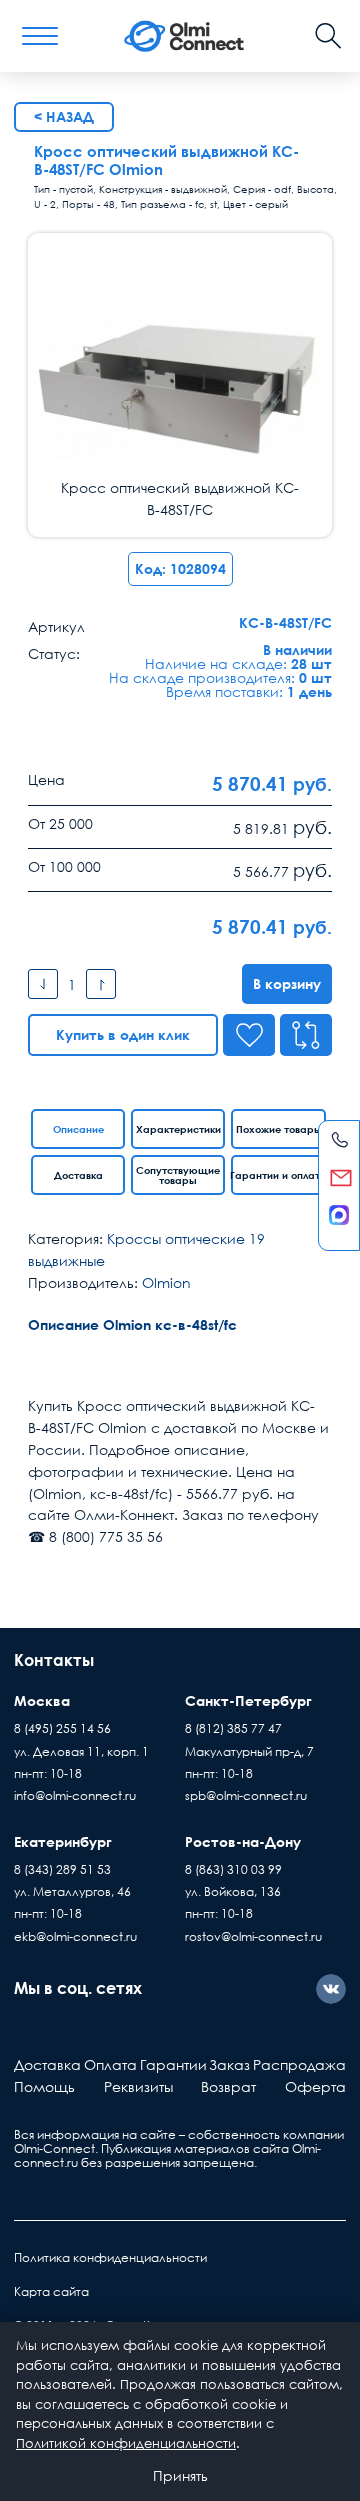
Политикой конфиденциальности (126, 2443)
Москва (42, 1700)
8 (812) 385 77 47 (233, 1728)
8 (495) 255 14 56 (62, 1728)
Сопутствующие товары (178, 1175)
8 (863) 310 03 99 (233, 1869)
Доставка (78, 1175)
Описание (78, 1129)
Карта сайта (51, 2291)
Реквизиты (138, 2086)
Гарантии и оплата (278, 1175)
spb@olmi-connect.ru (246, 1795)
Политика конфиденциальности (110, 2257)
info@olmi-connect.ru (75, 1795)
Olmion (166, 1282)
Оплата (110, 2064)
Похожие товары (279, 1129)
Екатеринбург (63, 1841)
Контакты (54, 1660)
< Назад (64, 116)
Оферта (315, 2086)
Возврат (228, 2086)
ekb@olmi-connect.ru (75, 1936)
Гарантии (173, 2064)
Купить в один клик (123, 1034)
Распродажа (299, 2064)
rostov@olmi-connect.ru (253, 1936)
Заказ (229, 2064)
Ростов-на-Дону (243, 1841)
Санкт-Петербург (248, 1700)
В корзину (287, 983)
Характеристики (178, 1129)
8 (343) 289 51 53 (62, 1869)
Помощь (44, 2086)
